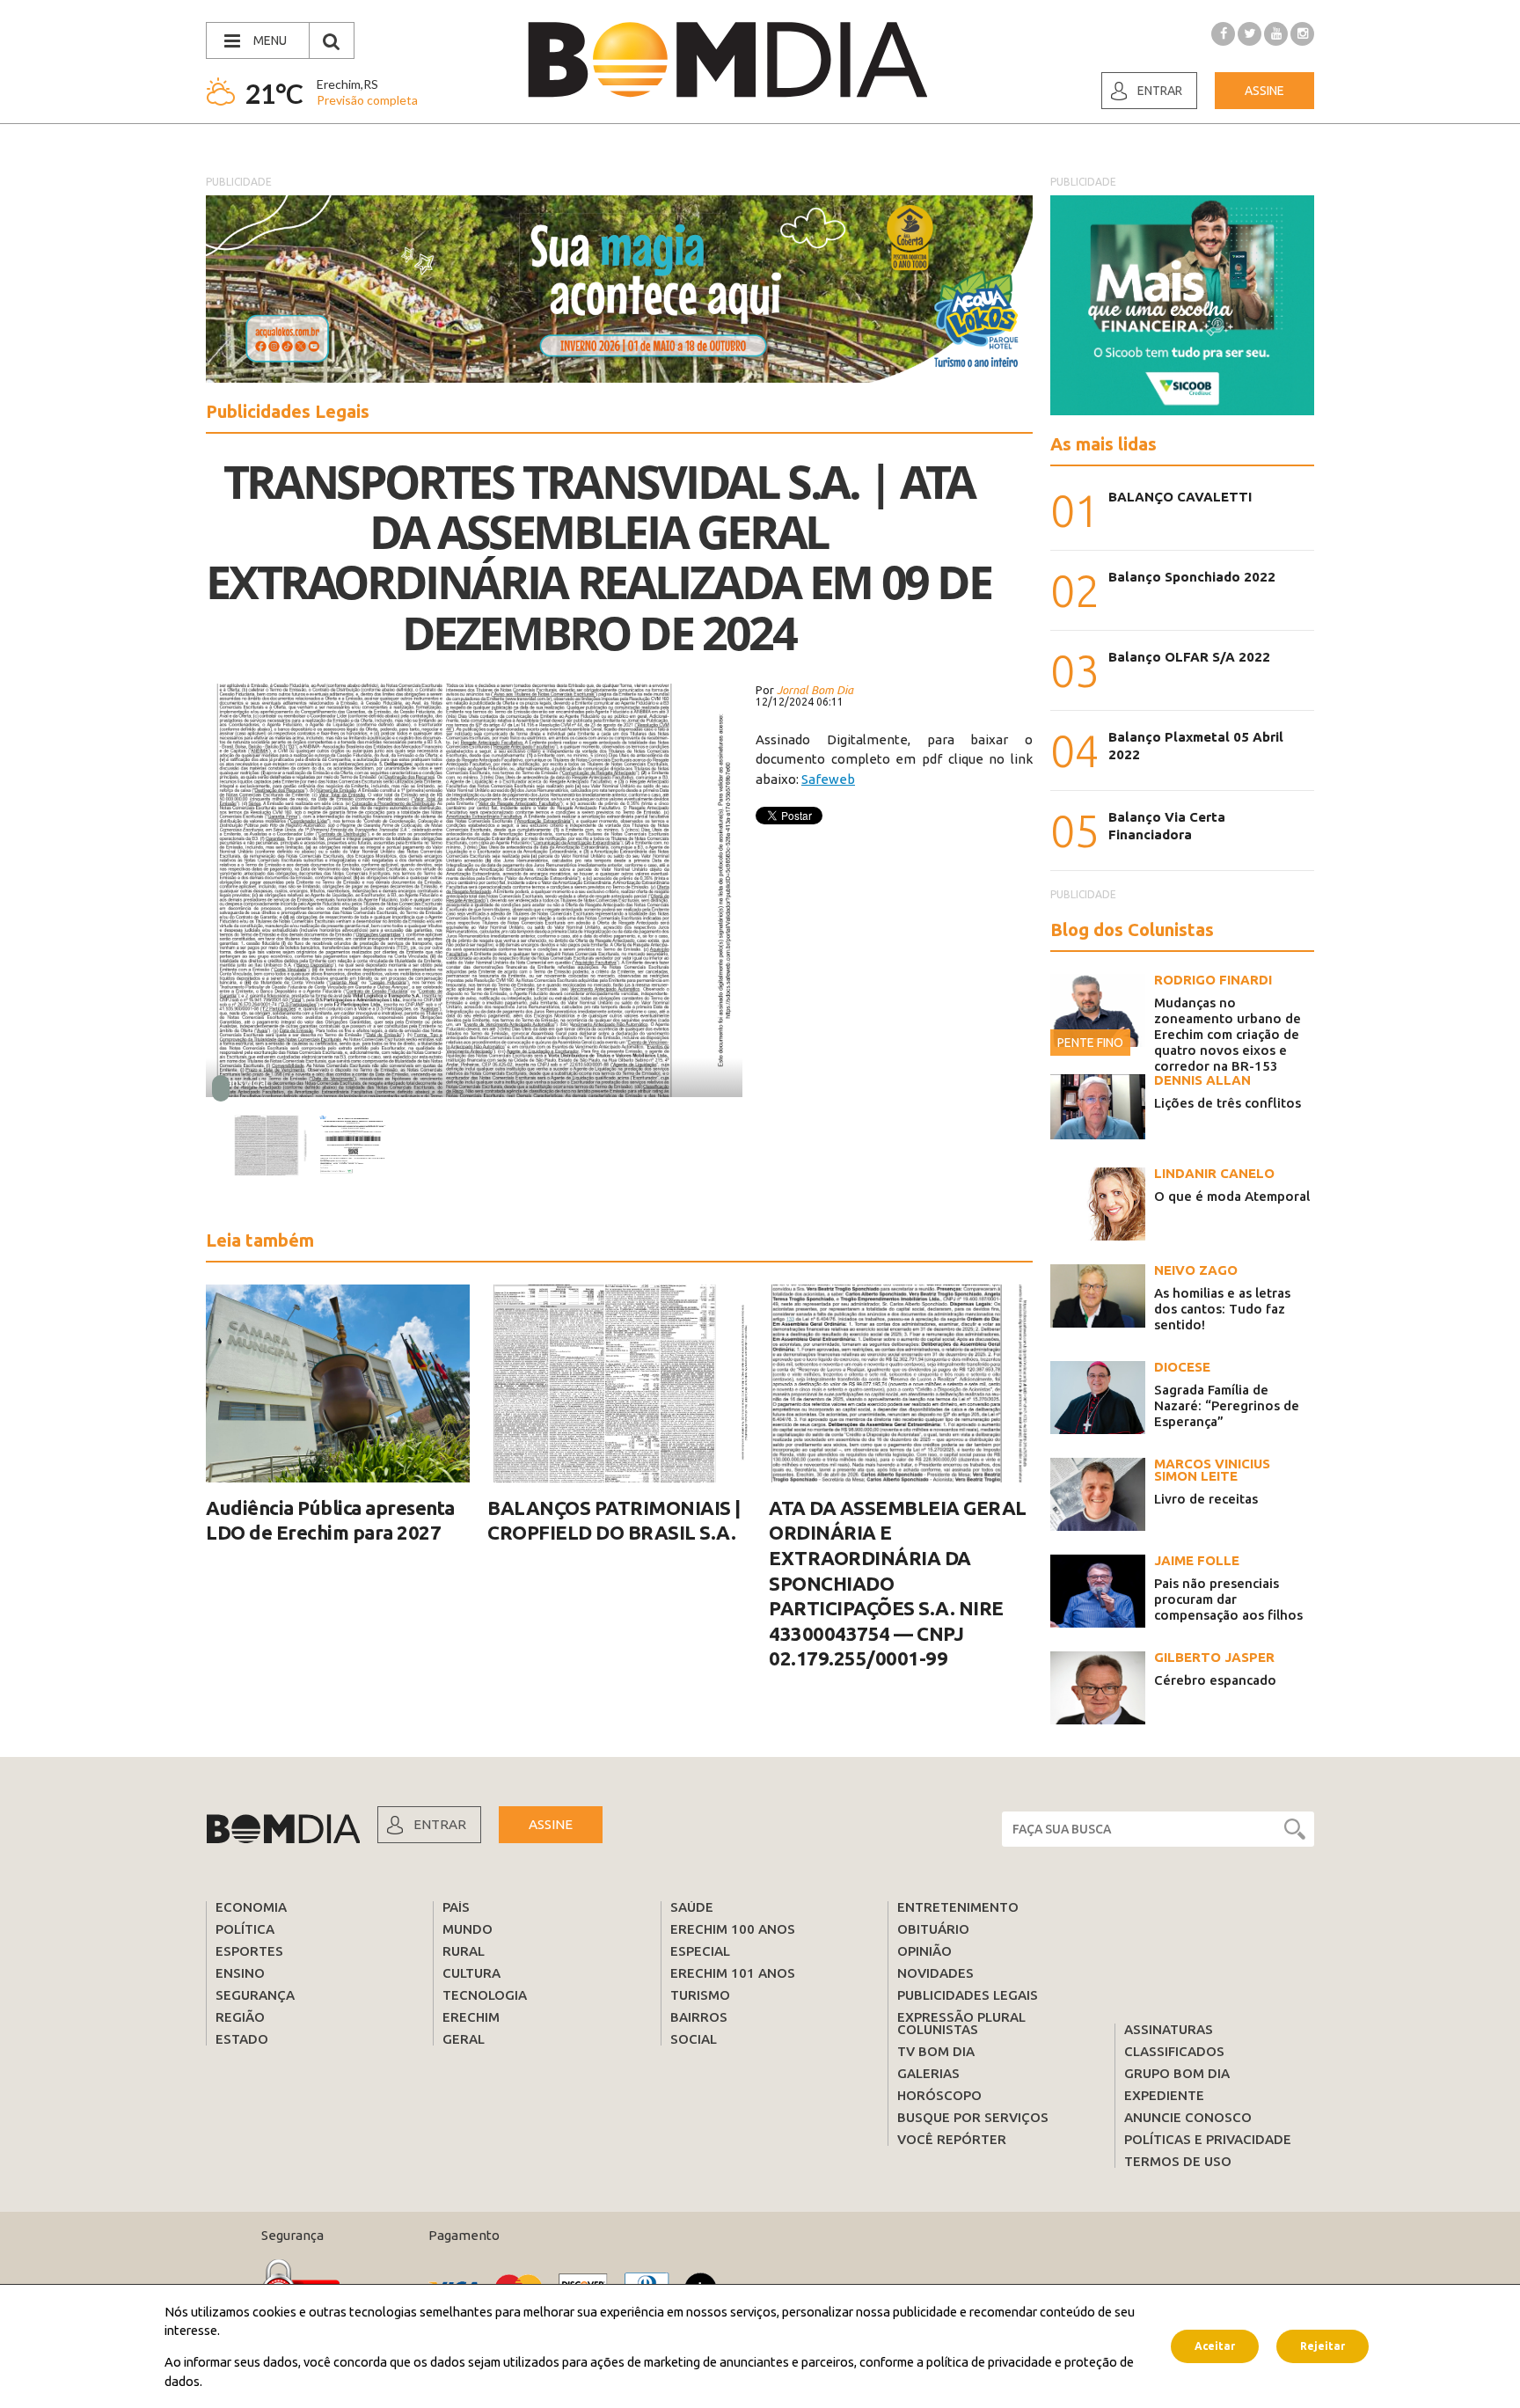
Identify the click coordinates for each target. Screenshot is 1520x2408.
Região (240, 2017)
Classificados (1174, 2051)
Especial (700, 1951)
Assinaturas (1169, 2029)
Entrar (1160, 91)
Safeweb (828, 779)
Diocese (1182, 1367)
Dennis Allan (1202, 1080)
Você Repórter (952, 2139)
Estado (242, 2039)
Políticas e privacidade (1208, 2139)
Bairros (699, 2017)
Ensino (240, 1973)
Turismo (700, 1995)
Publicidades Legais (968, 1995)
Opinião (924, 1951)
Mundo (468, 1929)
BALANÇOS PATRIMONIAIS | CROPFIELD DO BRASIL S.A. (614, 1520)
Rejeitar (1323, 2346)
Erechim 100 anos (733, 1929)
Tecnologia (485, 1995)
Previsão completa (367, 100)
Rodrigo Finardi (1213, 980)
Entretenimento (958, 1907)
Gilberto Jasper (1214, 1657)
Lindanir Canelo (1214, 1173)
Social (694, 2039)
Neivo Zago (1196, 1270)
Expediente (1164, 2095)
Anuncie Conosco (1188, 2117)
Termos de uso (1178, 2161)
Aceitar (1215, 2346)
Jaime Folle (1197, 1560)
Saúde (692, 1907)
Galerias (928, 2073)
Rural (464, 1951)
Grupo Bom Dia (1177, 2073)
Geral (464, 2039)
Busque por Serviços (973, 2117)
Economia (251, 1907)
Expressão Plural (961, 2017)
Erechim (471, 2017)
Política (245, 1929)
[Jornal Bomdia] (727, 60)
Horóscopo (939, 2095)
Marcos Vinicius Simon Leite (1212, 1470)
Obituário (933, 1929)
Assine (1264, 91)
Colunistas (938, 2029)
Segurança (255, 1995)
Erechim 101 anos (733, 1973)
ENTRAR (440, 1824)
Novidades (935, 1973)
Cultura (471, 1973)
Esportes (249, 1951)
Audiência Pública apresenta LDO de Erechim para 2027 (330, 1520)
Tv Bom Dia (936, 2051)
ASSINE (551, 1824)
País (456, 1907)
